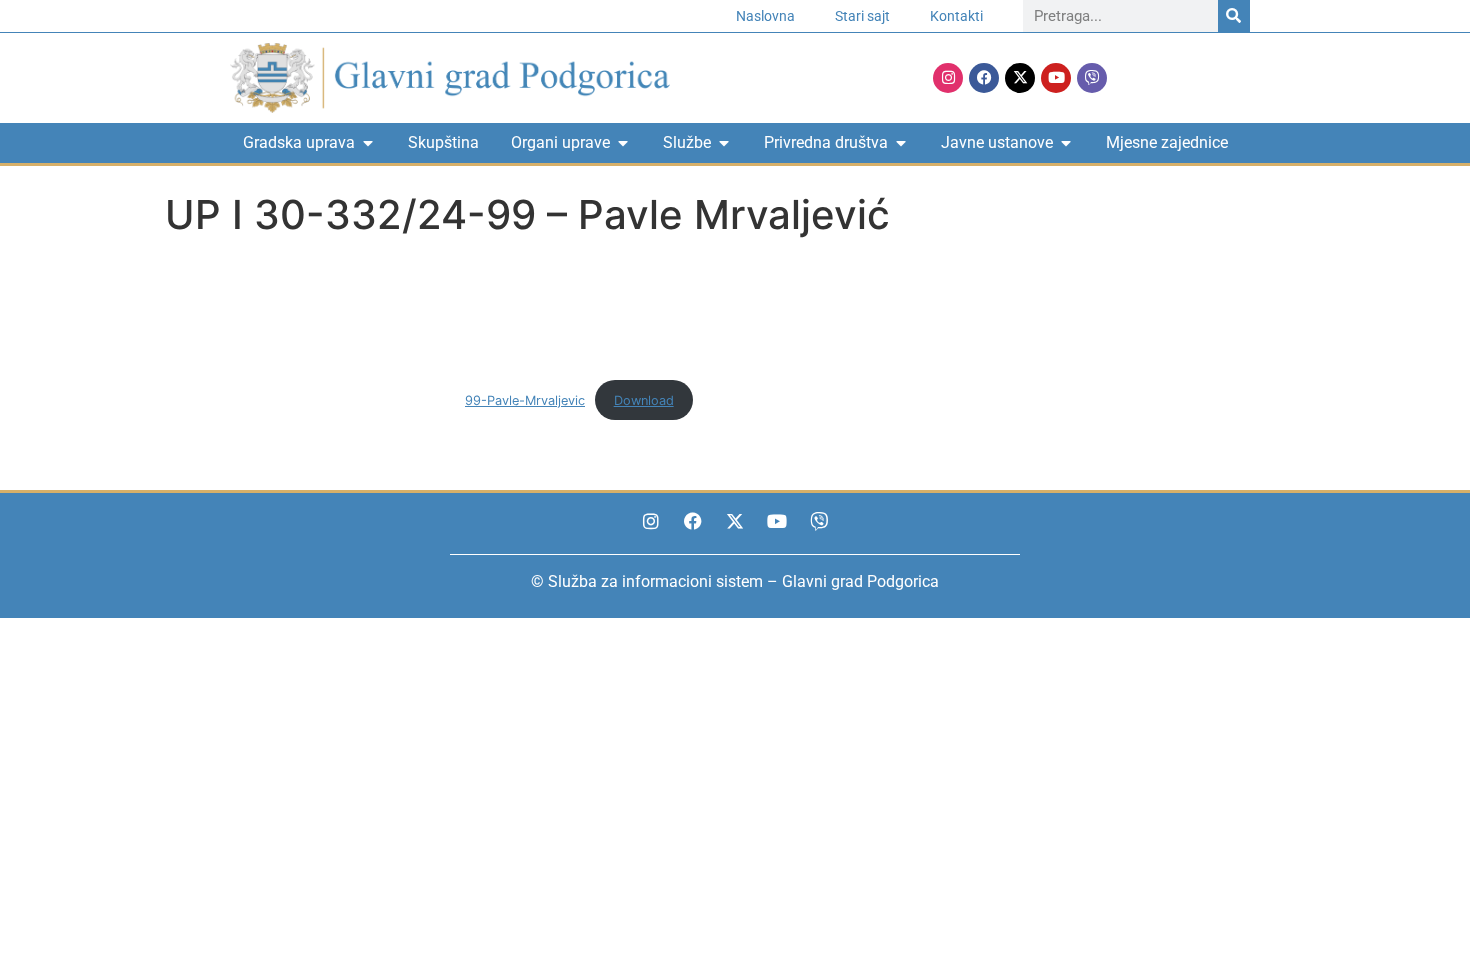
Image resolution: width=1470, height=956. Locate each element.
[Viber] (1092, 78)
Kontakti (956, 16)
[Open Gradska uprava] (368, 143)
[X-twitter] (1020, 78)
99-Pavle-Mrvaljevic (525, 400)
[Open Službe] (724, 143)
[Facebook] (984, 78)
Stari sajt (862, 16)
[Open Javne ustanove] (1066, 143)
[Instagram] (948, 78)
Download (644, 400)
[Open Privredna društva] (901, 143)
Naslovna (765, 16)
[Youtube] (1056, 78)
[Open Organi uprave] (623, 143)
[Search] (1234, 16)
